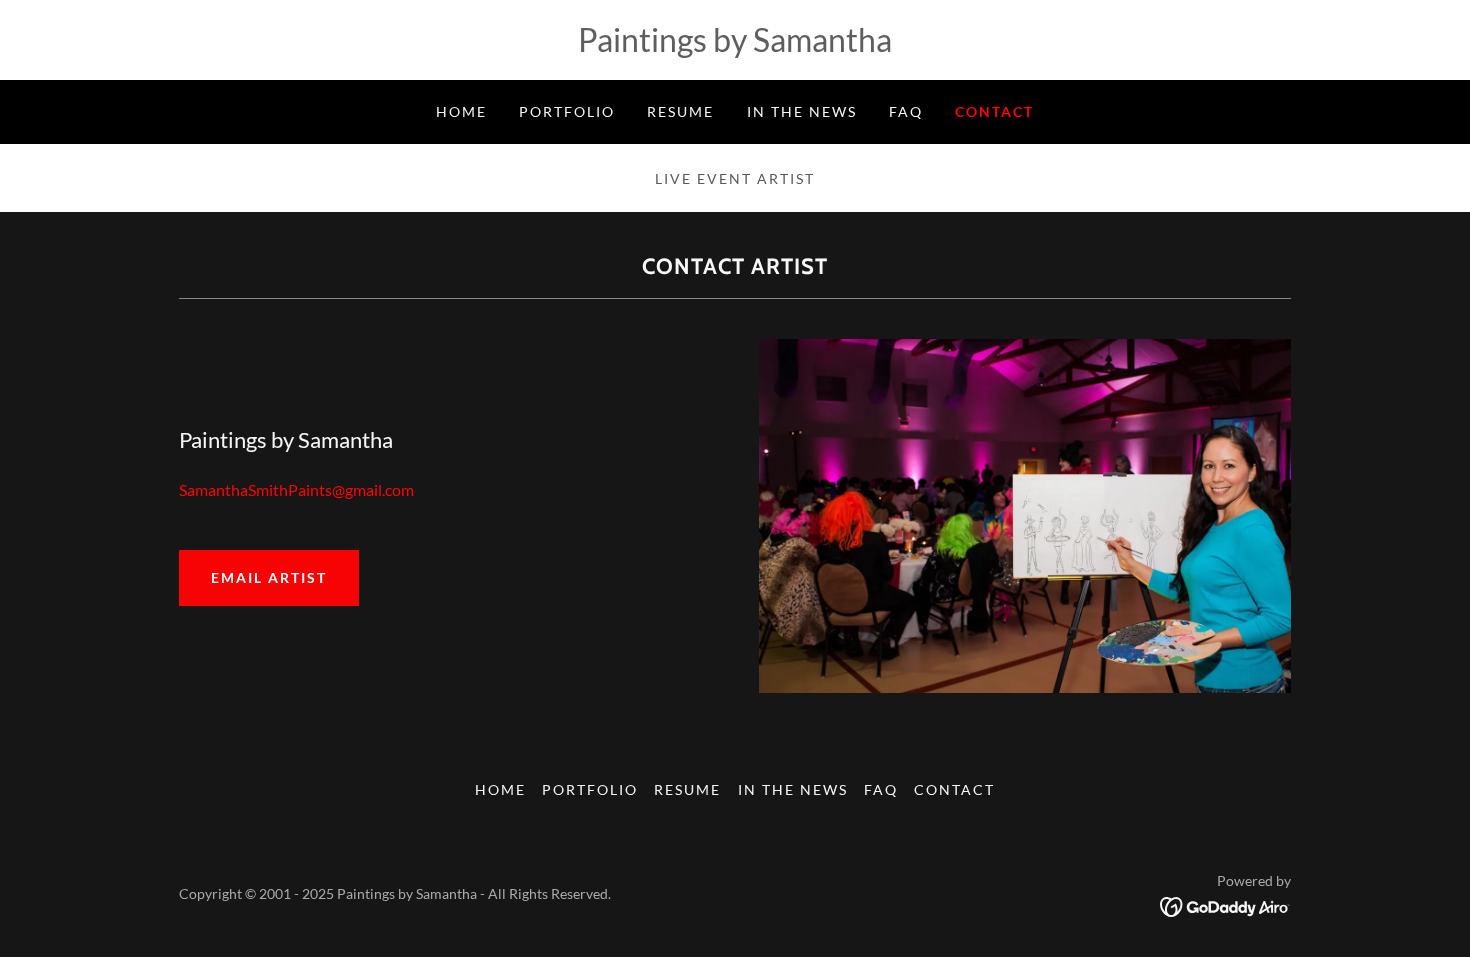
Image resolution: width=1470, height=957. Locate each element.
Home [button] (500, 789)
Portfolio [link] (567, 111)
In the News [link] (802, 111)
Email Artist (269, 577)
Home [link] (461, 111)
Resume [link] (680, 111)
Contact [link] (994, 111)
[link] (1225, 904)
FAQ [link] (906, 111)
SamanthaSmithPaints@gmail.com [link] (296, 489)
